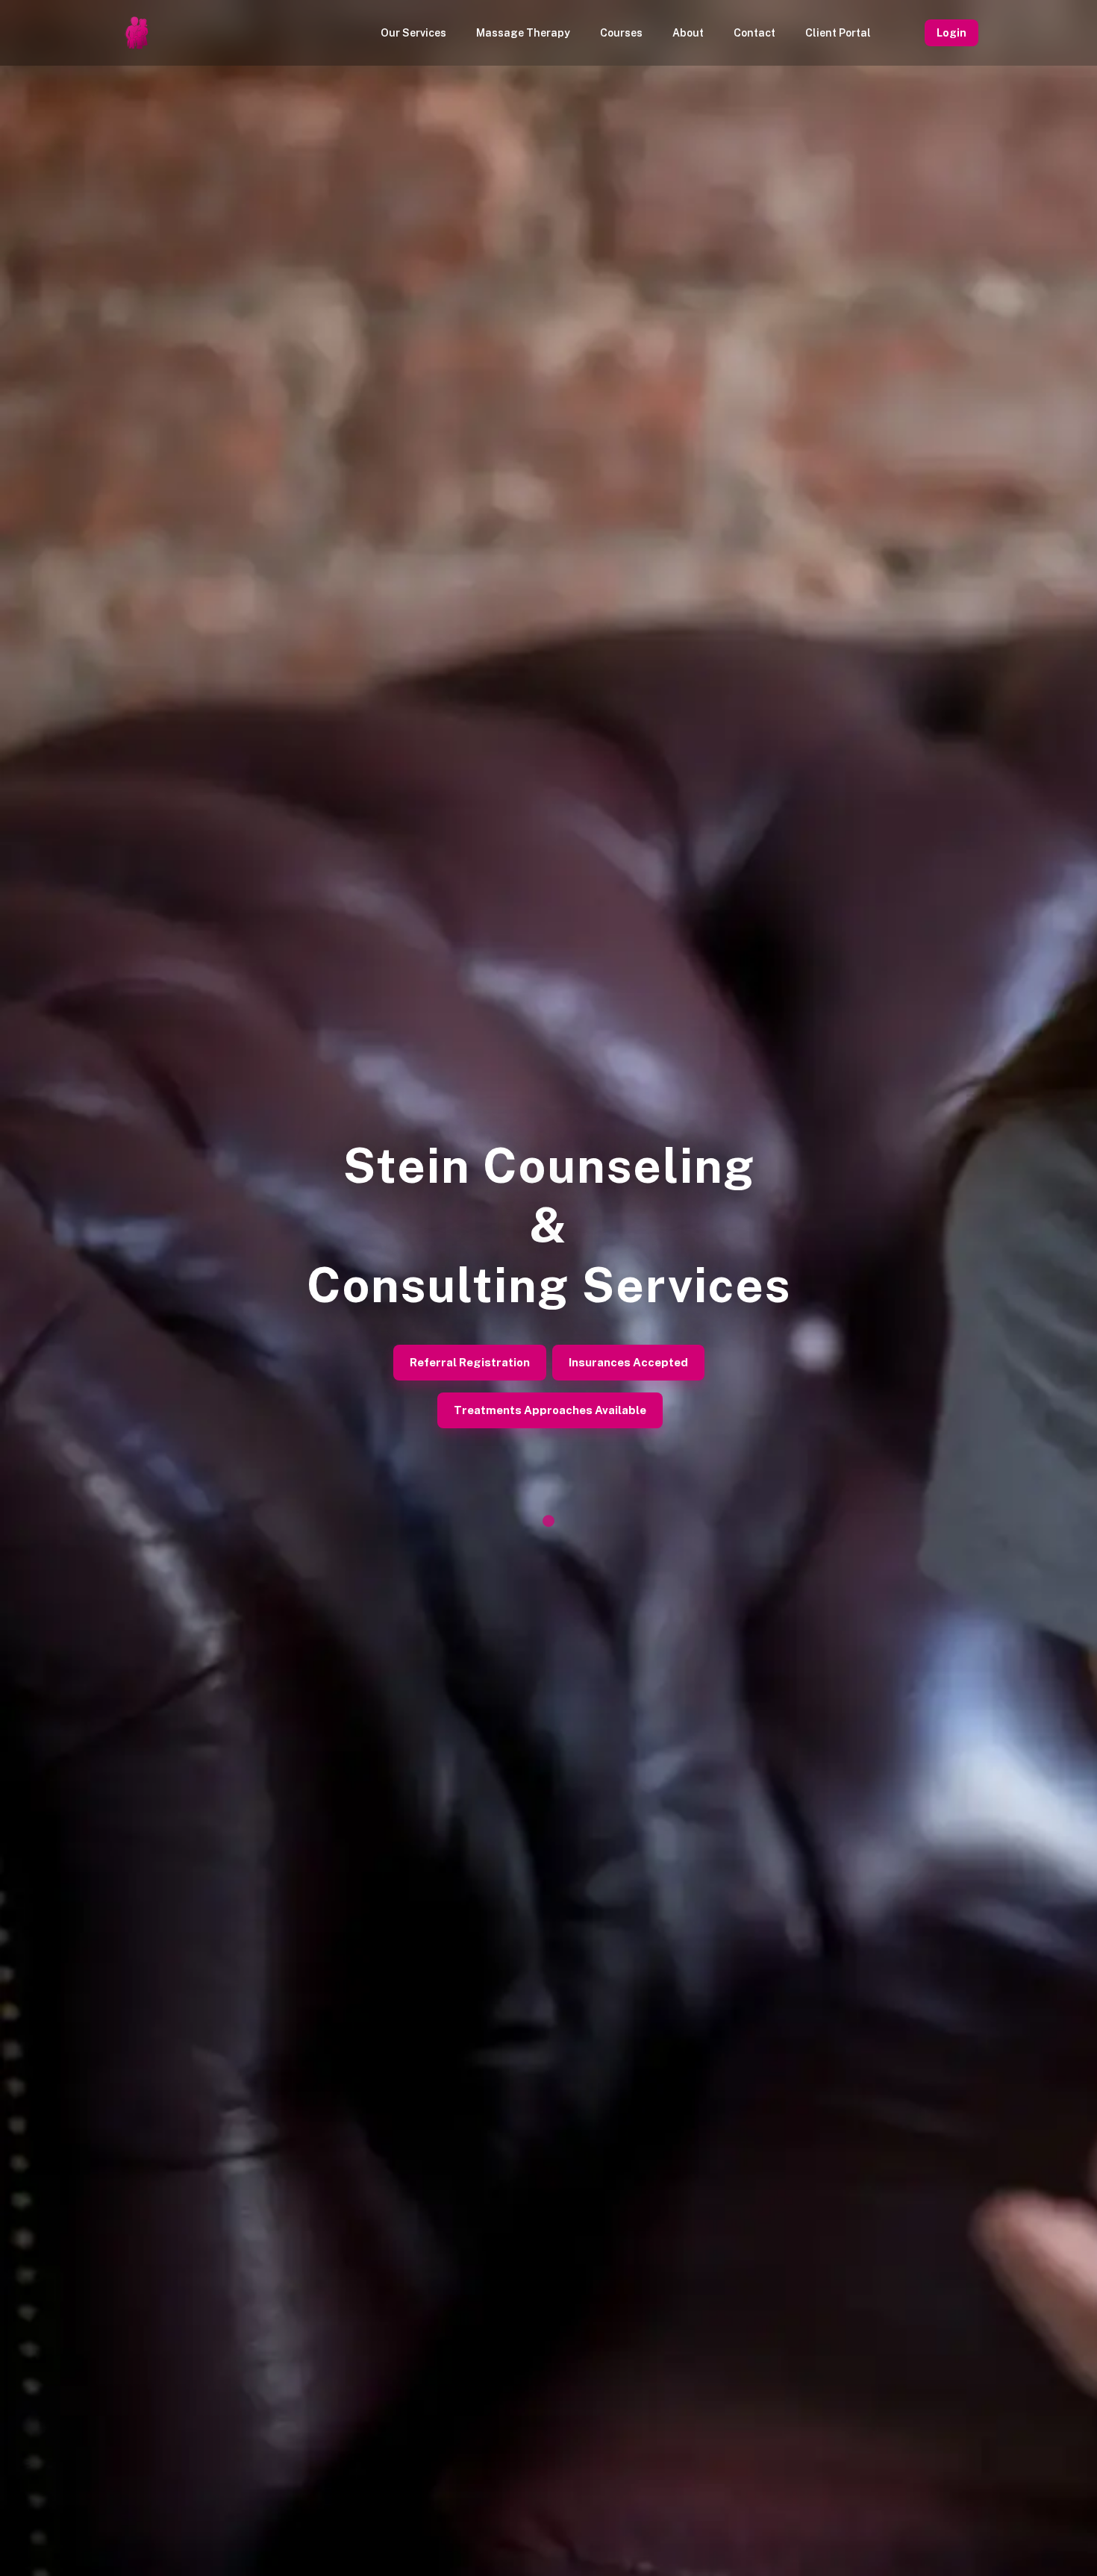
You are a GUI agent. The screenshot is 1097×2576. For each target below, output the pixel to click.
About (688, 33)
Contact (754, 33)
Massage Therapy (523, 33)
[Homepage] (137, 33)
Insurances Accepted (628, 1362)
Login (951, 33)
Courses (621, 33)
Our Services (413, 33)
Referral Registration (470, 1362)
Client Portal (838, 33)
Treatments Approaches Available (550, 1410)
